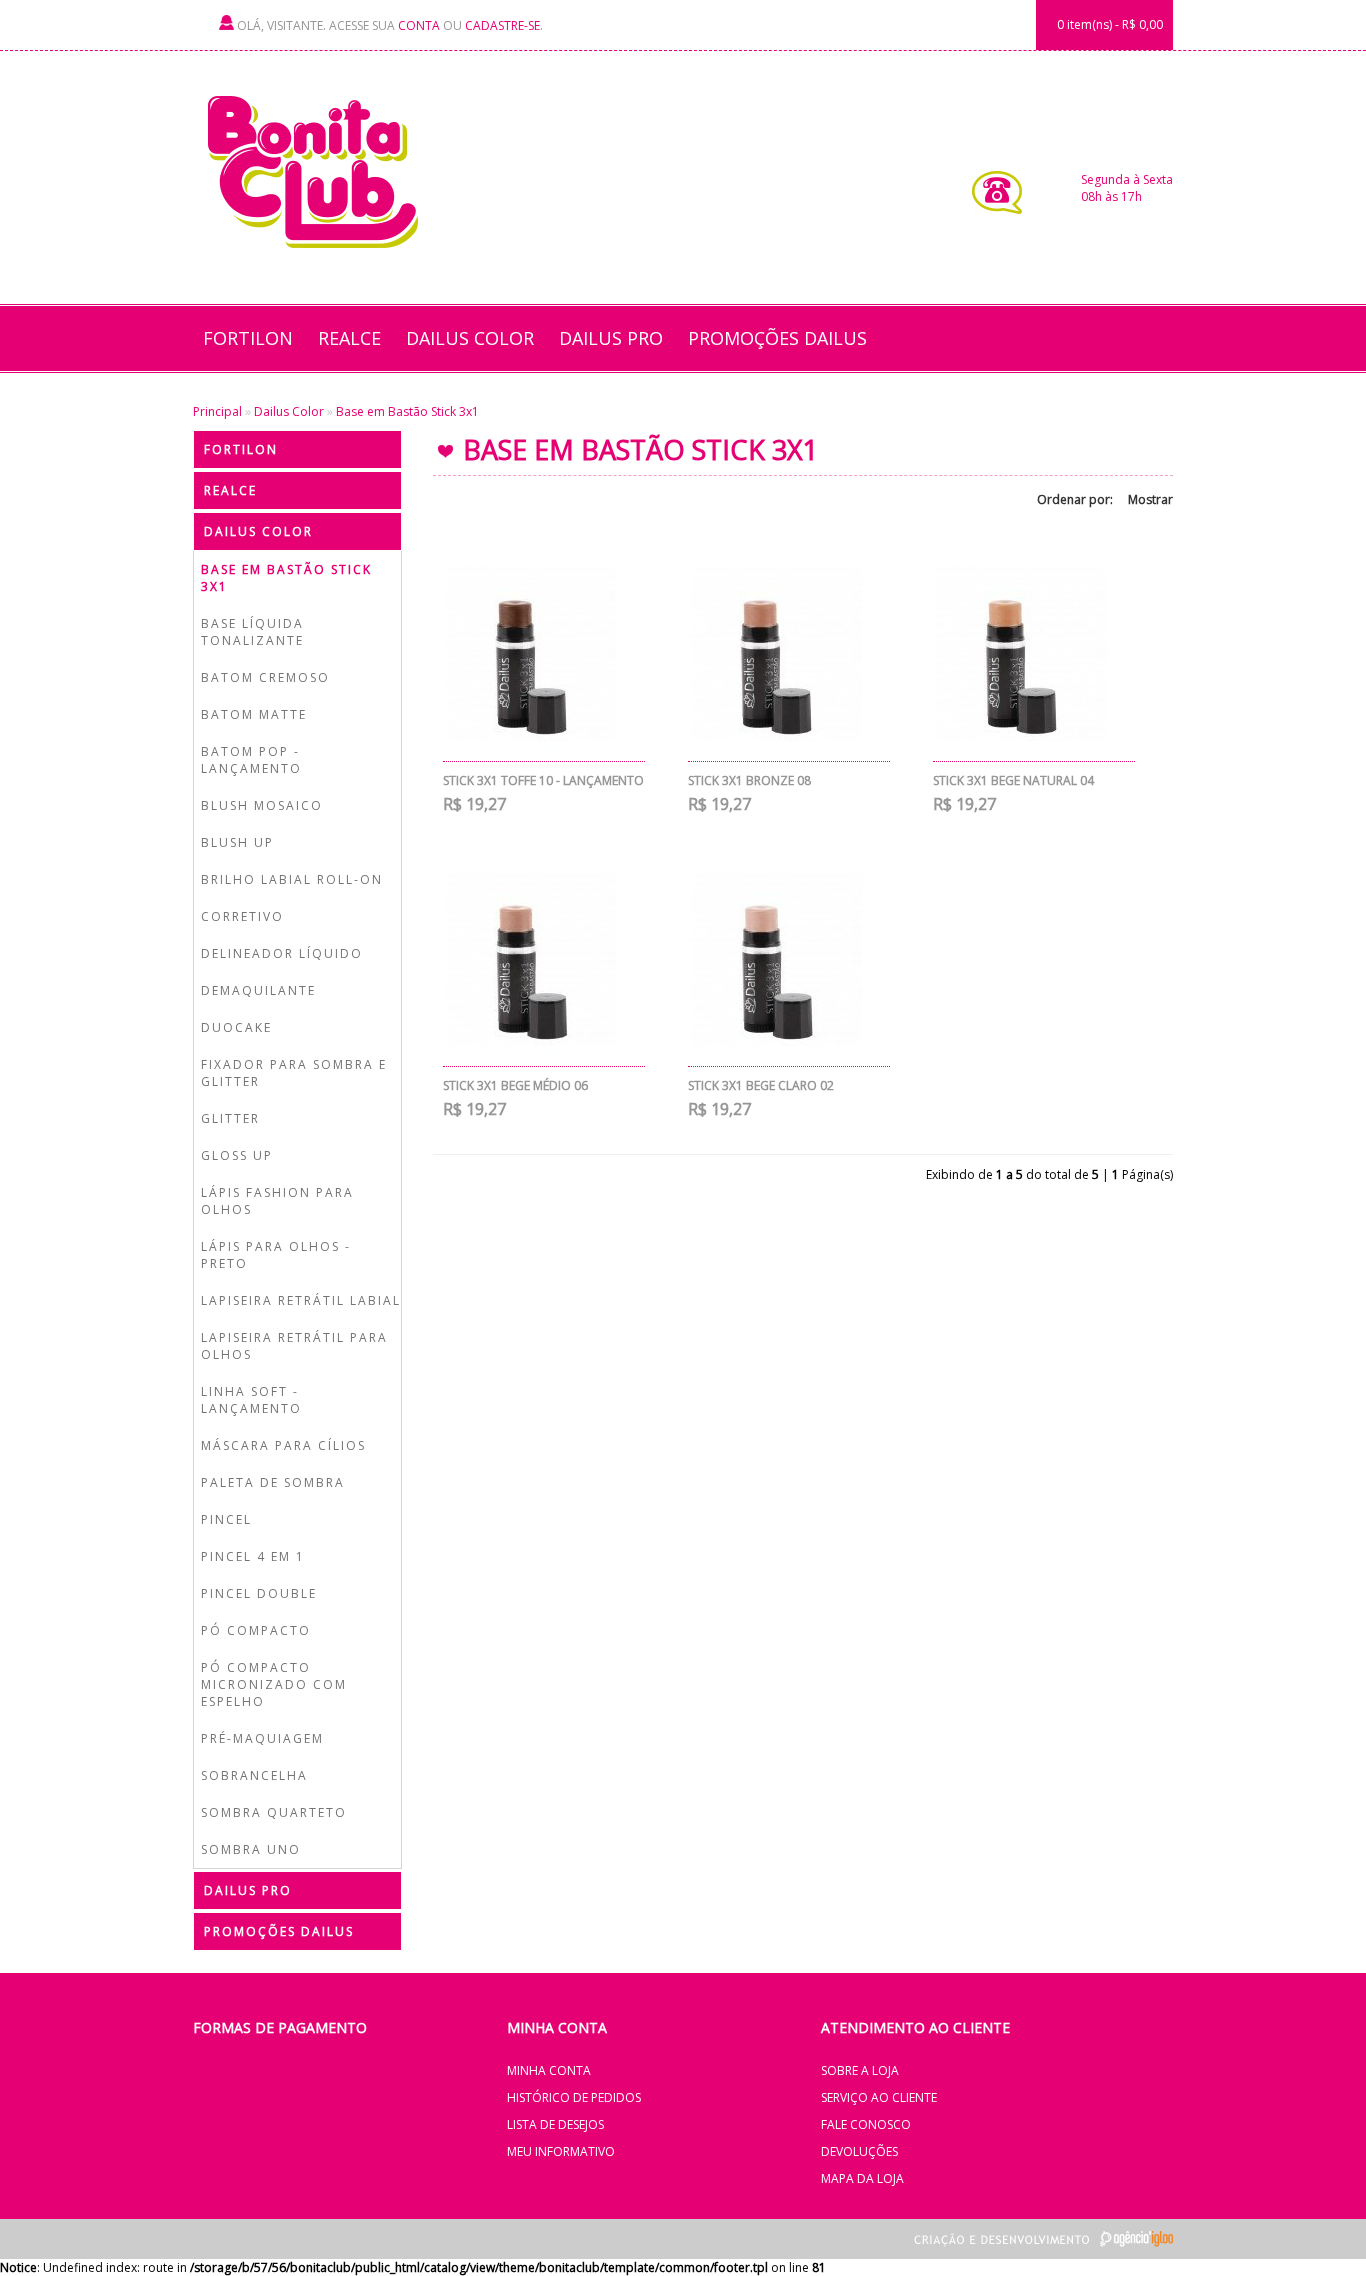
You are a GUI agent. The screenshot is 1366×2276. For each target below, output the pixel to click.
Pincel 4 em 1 (253, 1556)
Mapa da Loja (862, 2178)
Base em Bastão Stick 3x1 (407, 411)
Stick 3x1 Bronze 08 (749, 780)
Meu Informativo (561, 2151)
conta (419, 25)
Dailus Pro (611, 338)
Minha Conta (549, 2070)
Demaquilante (258, 990)
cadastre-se (502, 25)
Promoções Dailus (777, 338)
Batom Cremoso (265, 677)
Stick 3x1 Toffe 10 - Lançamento (543, 780)
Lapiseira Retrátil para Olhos (294, 1346)
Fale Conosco (866, 2124)
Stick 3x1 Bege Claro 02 (761, 1085)
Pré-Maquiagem (262, 1738)
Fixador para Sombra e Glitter (294, 1073)
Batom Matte (254, 714)
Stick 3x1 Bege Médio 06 (515, 1085)
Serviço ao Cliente (879, 2097)
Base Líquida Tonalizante (252, 632)
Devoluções (859, 2151)
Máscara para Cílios (283, 1445)
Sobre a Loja (860, 2070)
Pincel (226, 1519)
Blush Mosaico (262, 805)
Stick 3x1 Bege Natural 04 (1013, 780)
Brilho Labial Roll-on (292, 879)
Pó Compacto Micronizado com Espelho (274, 1684)
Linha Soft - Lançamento (251, 1400)
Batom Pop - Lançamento (251, 760)
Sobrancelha (254, 1775)
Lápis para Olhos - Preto (276, 1255)
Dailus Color (470, 338)
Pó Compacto (256, 1630)
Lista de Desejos (555, 2124)
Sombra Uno (251, 1849)
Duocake (236, 1027)
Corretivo (242, 916)
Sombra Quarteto (274, 1812)
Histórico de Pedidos (574, 2097)
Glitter (230, 1118)
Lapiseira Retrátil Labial (301, 1300)
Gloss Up (237, 1155)
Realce (349, 338)
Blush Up (237, 842)
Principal (217, 411)
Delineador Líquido (282, 953)
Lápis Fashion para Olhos (277, 1201)
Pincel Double (259, 1593)
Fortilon (248, 338)
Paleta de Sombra (273, 1482)
